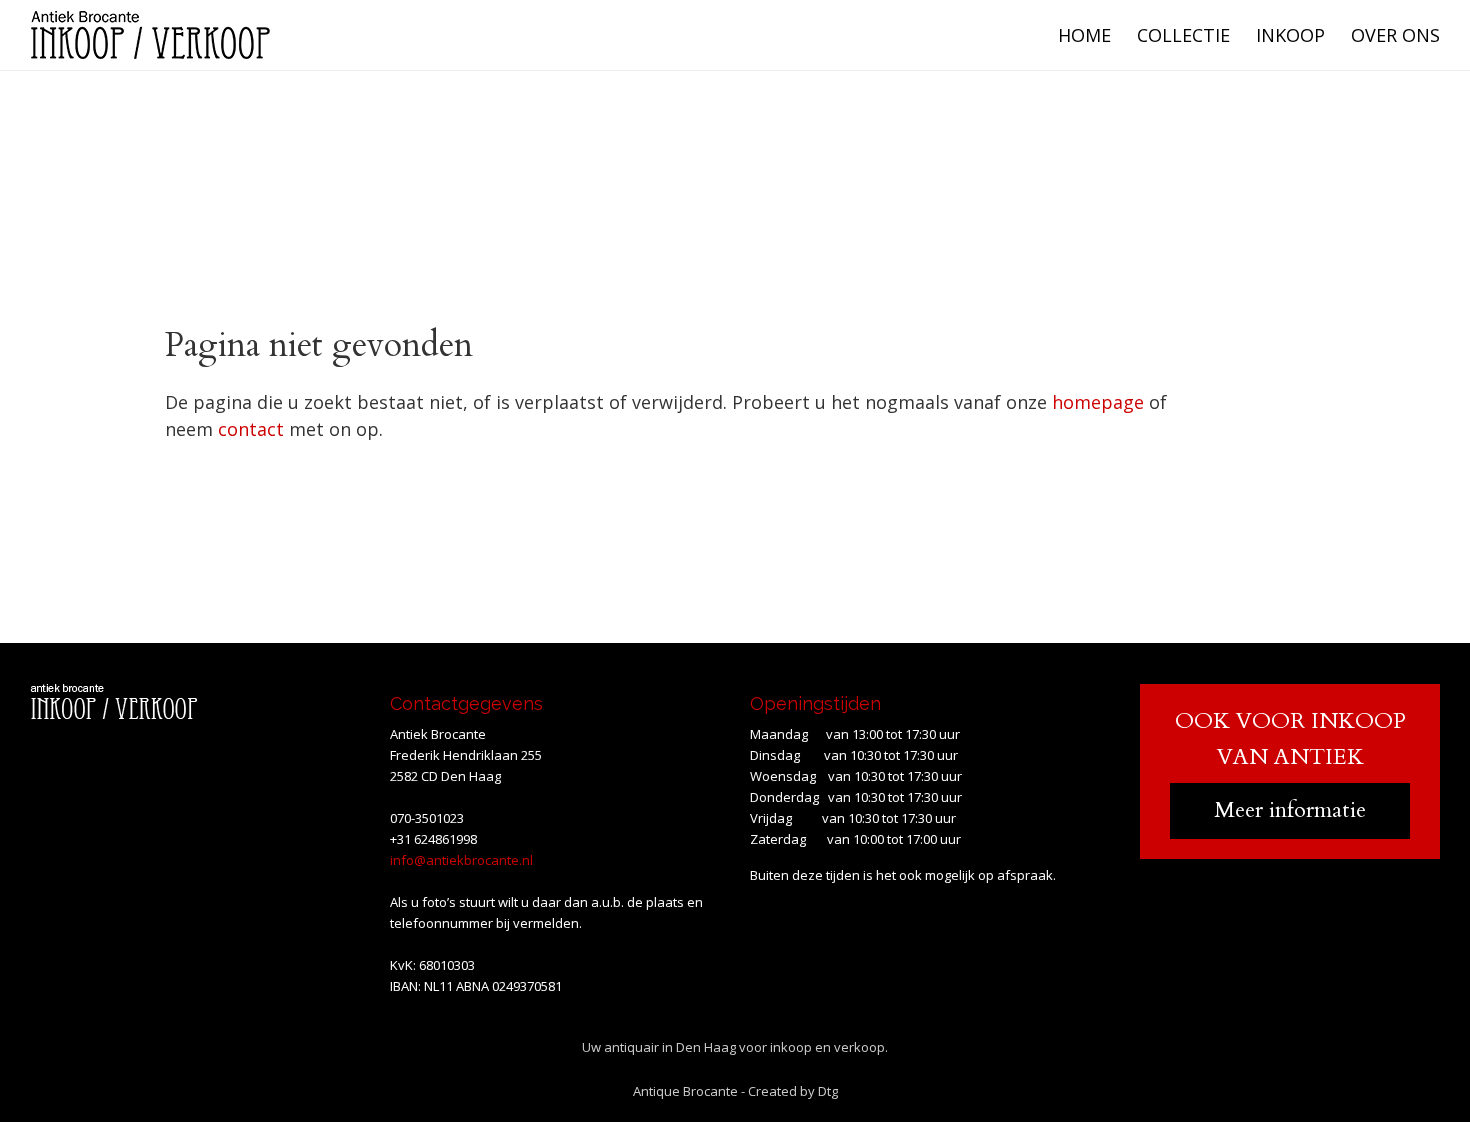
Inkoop (1290, 35)
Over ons (1395, 35)
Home (1084, 35)
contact (251, 429)
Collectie (1183, 35)
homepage (1098, 402)
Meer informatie (1290, 810)
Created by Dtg (793, 1091)
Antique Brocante (685, 1091)
